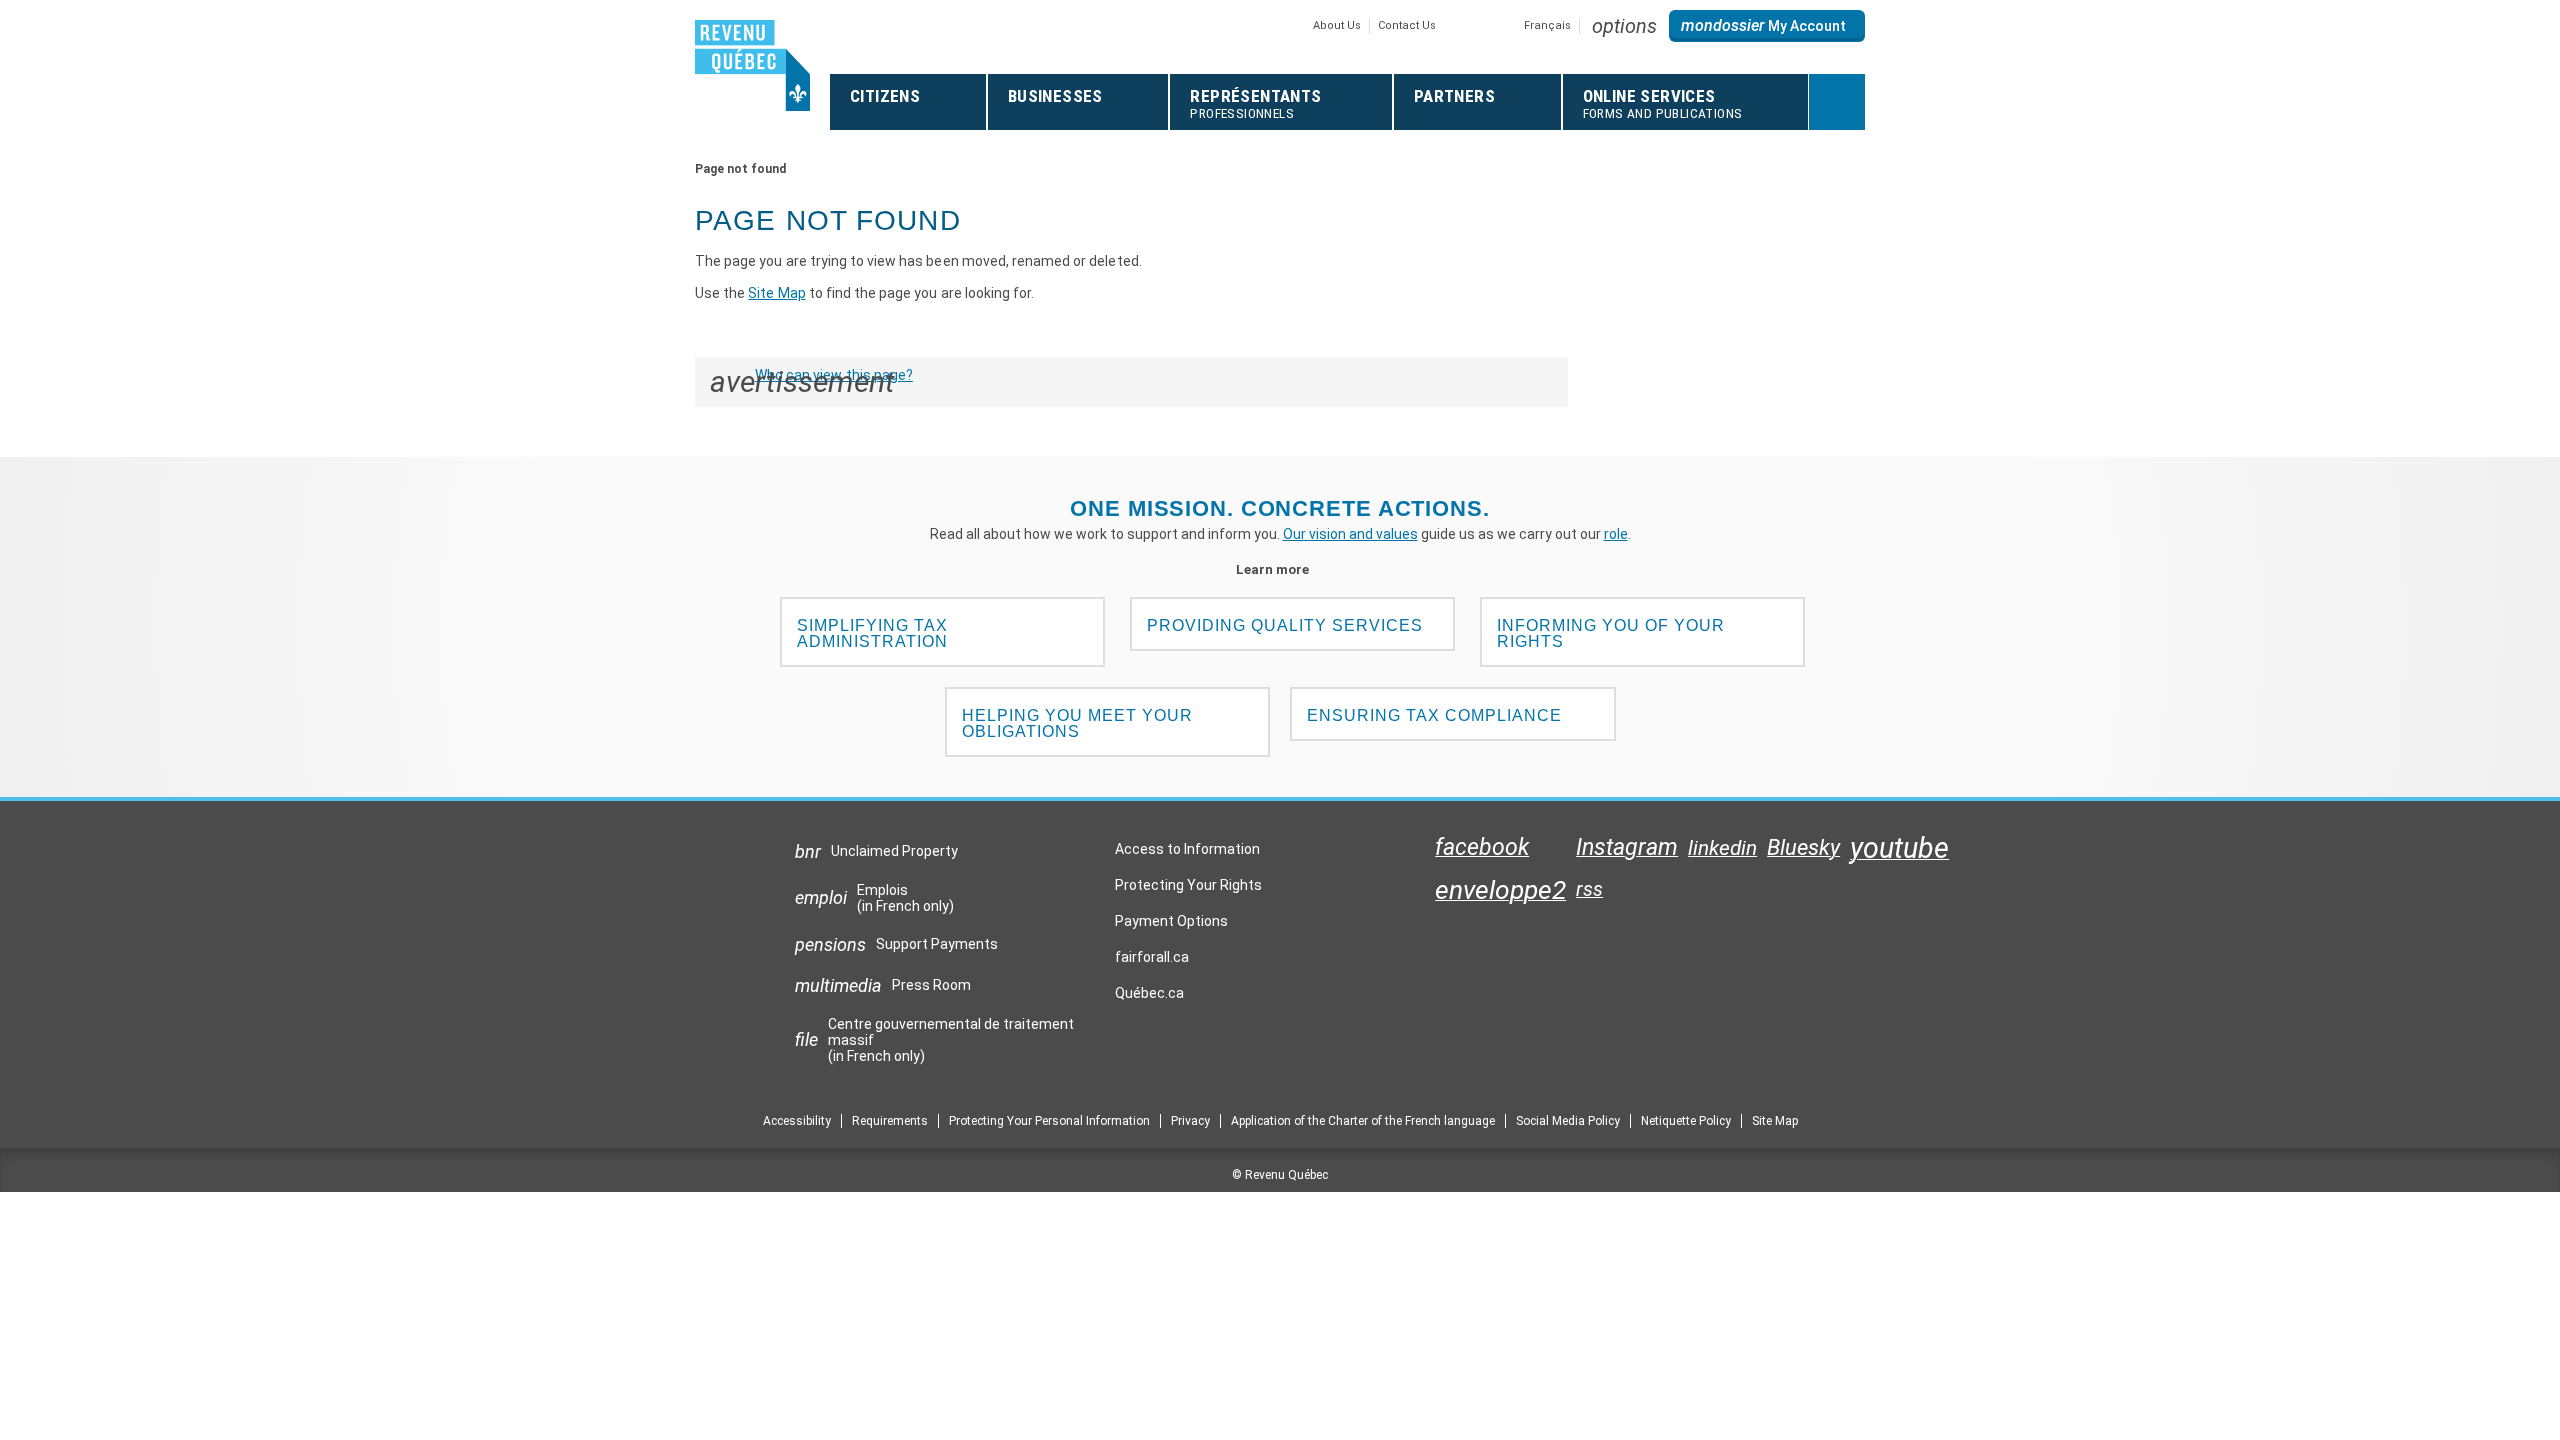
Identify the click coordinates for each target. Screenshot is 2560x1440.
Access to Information (1187, 849)
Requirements (890, 1121)
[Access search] (1837, 102)
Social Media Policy (1568, 1121)
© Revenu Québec (1280, 1175)
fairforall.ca (1152, 962)
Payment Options (1171, 921)
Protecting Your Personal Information (1049, 1121)
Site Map (776, 293)
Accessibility (797, 1121)
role (1616, 534)
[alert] (1767, 26)
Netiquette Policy (1686, 1121)
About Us (1337, 25)
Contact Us (1407, 25)
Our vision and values (1350, 534)
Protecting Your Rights (1188, 885)
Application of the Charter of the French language (1363, 1121)
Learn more (1280, 569)
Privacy (1190, 1121)
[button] (1624, 26)
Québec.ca (1149, 998)
